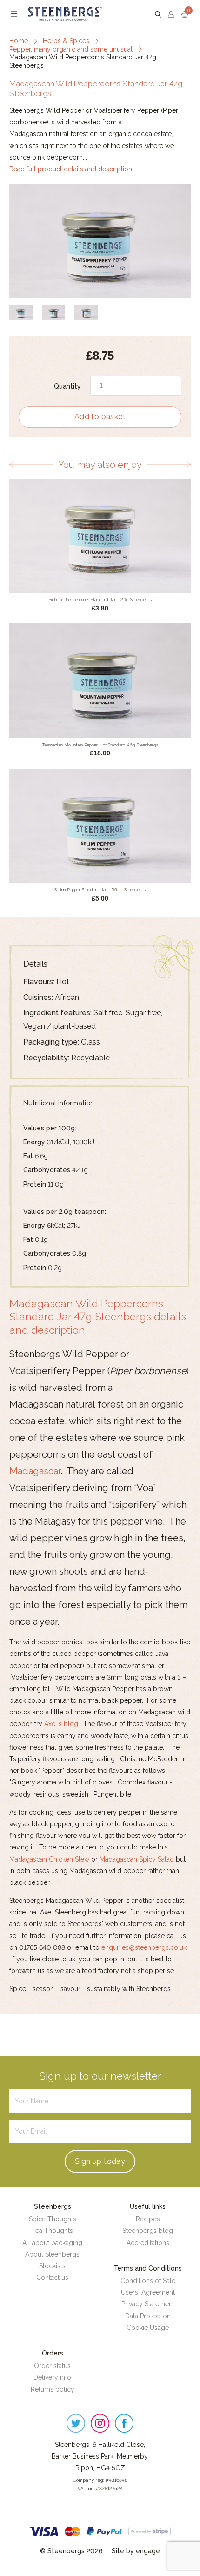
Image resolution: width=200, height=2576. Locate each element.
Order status (52, 2366)
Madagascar (35, 1471)
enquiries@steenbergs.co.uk (144, 1947)
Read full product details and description (71, 169)
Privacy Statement (148, 2304)
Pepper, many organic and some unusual (71, 49)
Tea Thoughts (53, 2231)
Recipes (148, 2219)
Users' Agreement (148, 2292)
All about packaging (52, 2243)
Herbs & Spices (66, 41)
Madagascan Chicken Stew (49, 1859)
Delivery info (52, 2377)
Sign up (100, 2161)
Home (19, 41)
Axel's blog (61, 1724)
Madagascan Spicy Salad (137, 1859)
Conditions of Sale (148, 2281)
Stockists (52, 2266)
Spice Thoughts (53, 2219)
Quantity (67, 386)
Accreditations (148, 2243)
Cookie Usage (148, 2328)
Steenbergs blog (148, 2231)
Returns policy (53, 2389)
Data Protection (148, 2316)
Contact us (52, 2278)
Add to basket (100, 417)
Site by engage (136, 2551)
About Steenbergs (52, 2254)
